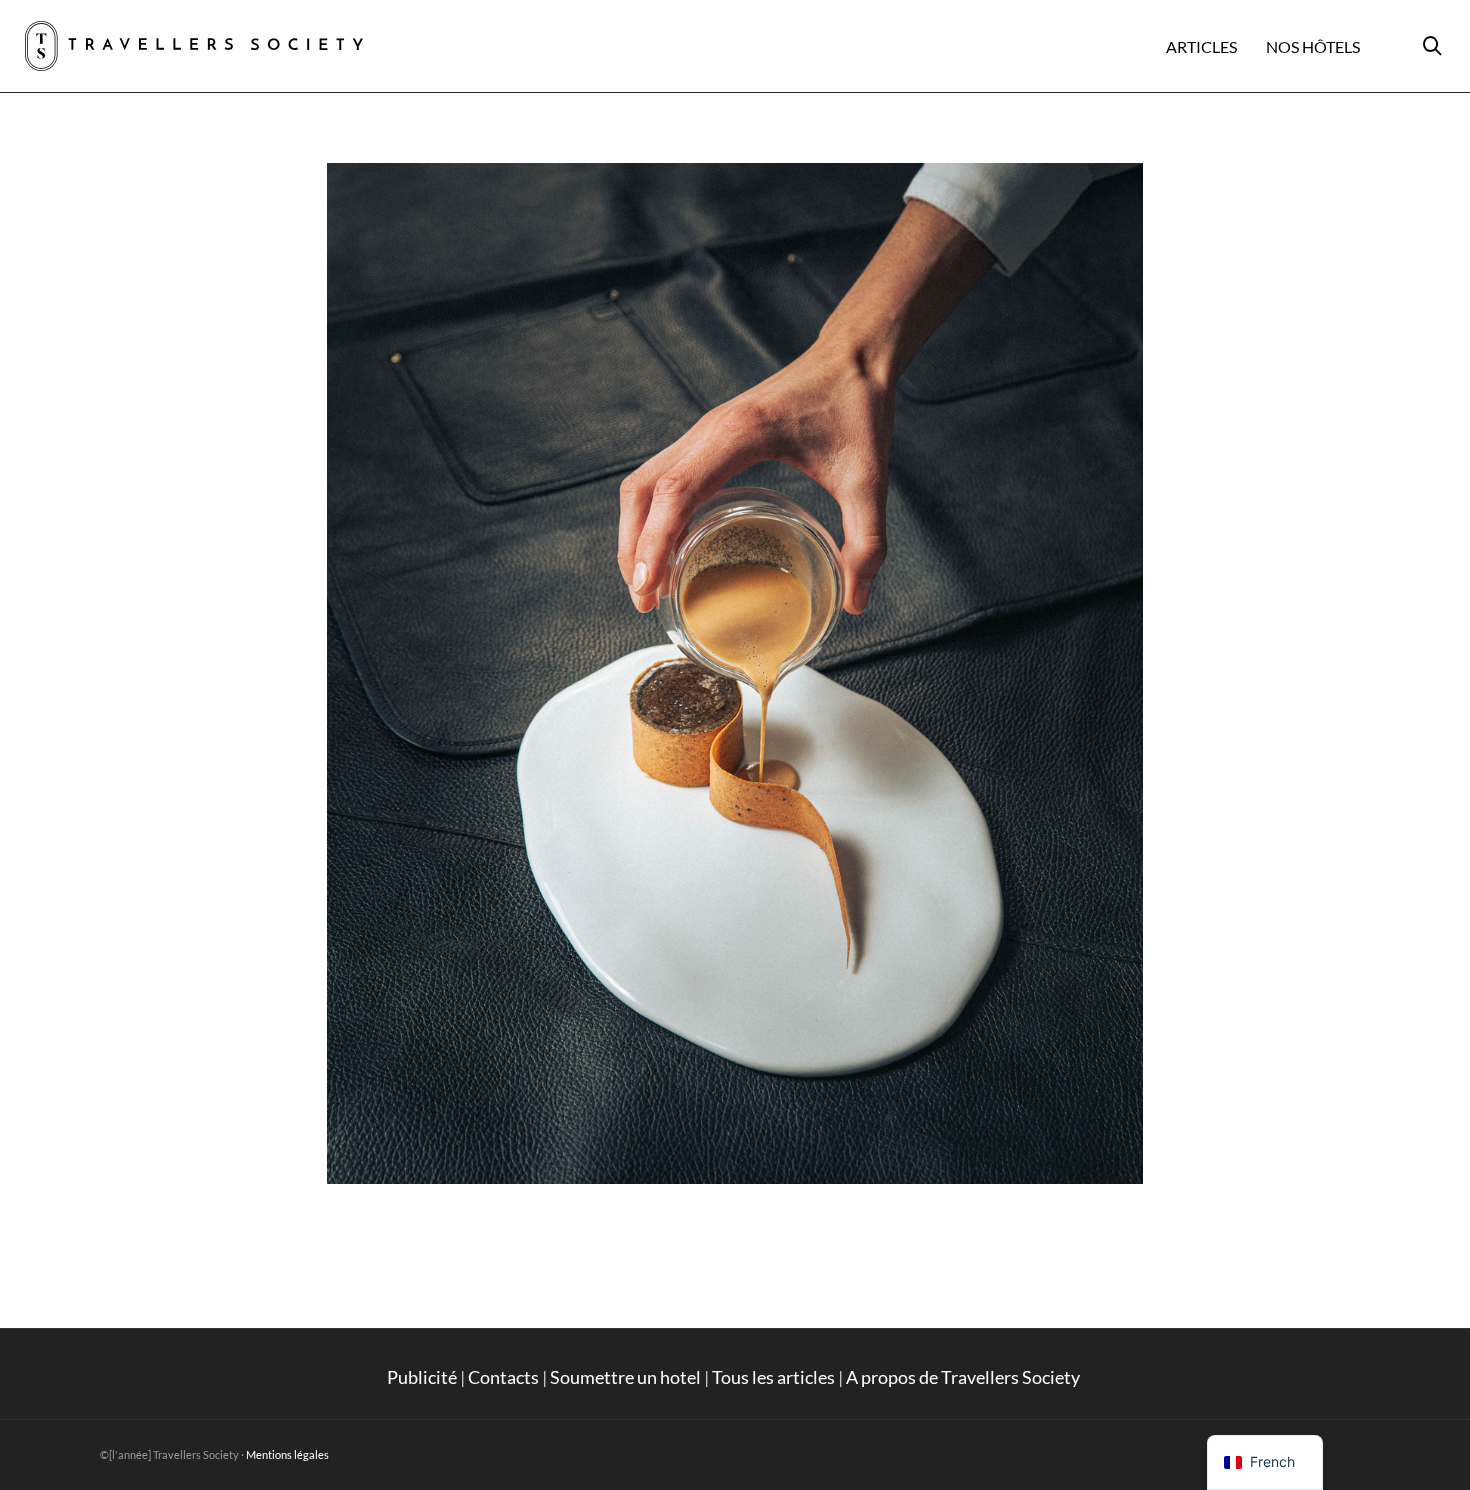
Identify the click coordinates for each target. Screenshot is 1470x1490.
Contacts (503, 1377)
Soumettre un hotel (625, 1377)
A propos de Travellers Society (964, 1377)
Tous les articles (773, 1377)
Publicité (422, 1377)
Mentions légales (287, 1454)
